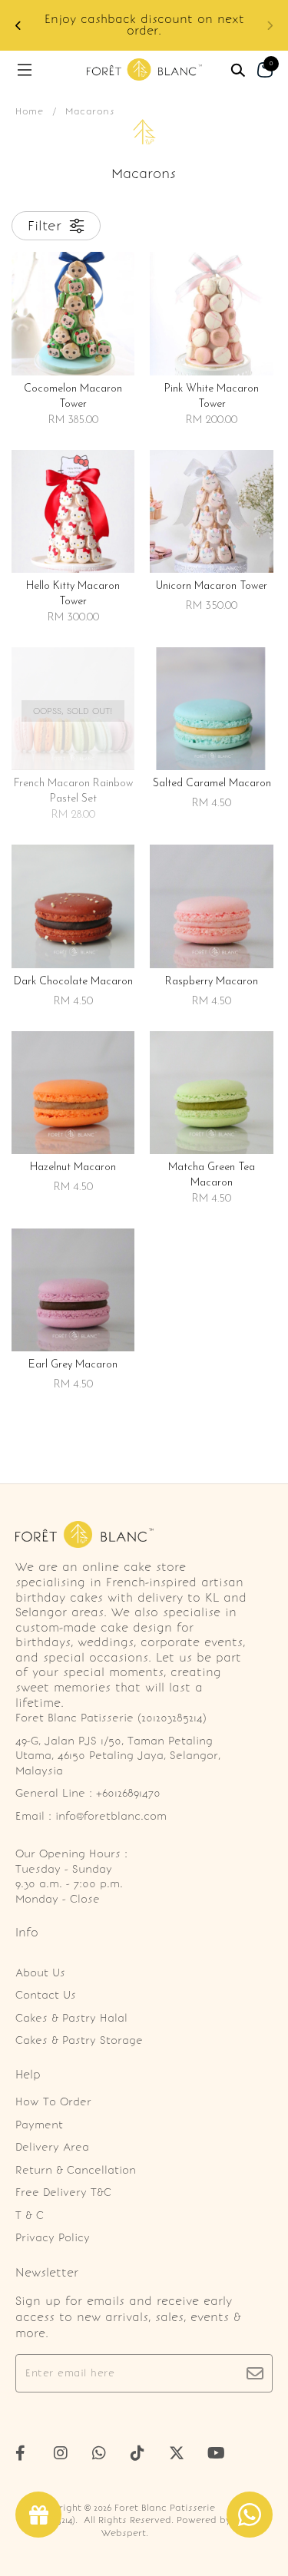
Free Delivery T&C (63, 2192)
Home (29, 111)
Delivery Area (52, 2147)
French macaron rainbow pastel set (73, 791)
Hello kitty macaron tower (73, 594)
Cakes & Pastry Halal (71, 2018)
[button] (270, 26)
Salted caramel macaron (212, 784)
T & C (30, 2216)
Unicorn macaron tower (212, 586)
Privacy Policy (53, 2238)
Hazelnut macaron (73, 1167)
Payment (39, 2125)
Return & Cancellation (76, 2170)
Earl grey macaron (73, 1365)
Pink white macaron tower (212, 397)
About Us (40, 1973)
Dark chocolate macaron (73, 982)
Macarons (90, 111)
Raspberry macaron (212, 982)
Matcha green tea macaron (212, 1175)
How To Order (53, 2102)
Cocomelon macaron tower (73, 397)
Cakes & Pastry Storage (79, 2040)
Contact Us (46, 1995)
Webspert (124, 2533)
